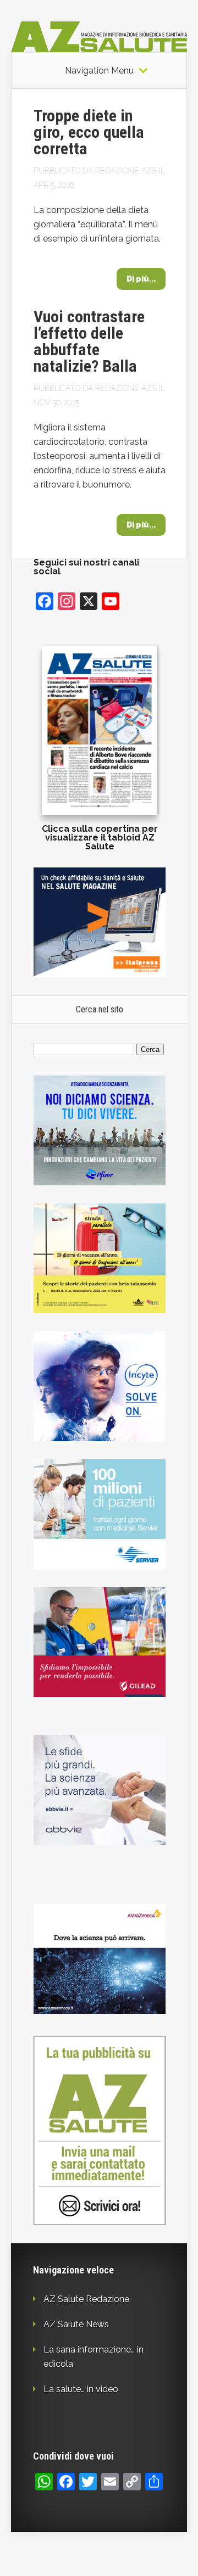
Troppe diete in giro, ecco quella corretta (89, 132)
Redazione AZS (126, 171)
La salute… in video (81, 2389)
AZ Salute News (76, 2324)
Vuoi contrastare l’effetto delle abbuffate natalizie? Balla (89, 341)
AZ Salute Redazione (86, 2299)
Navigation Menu (99, 71)
